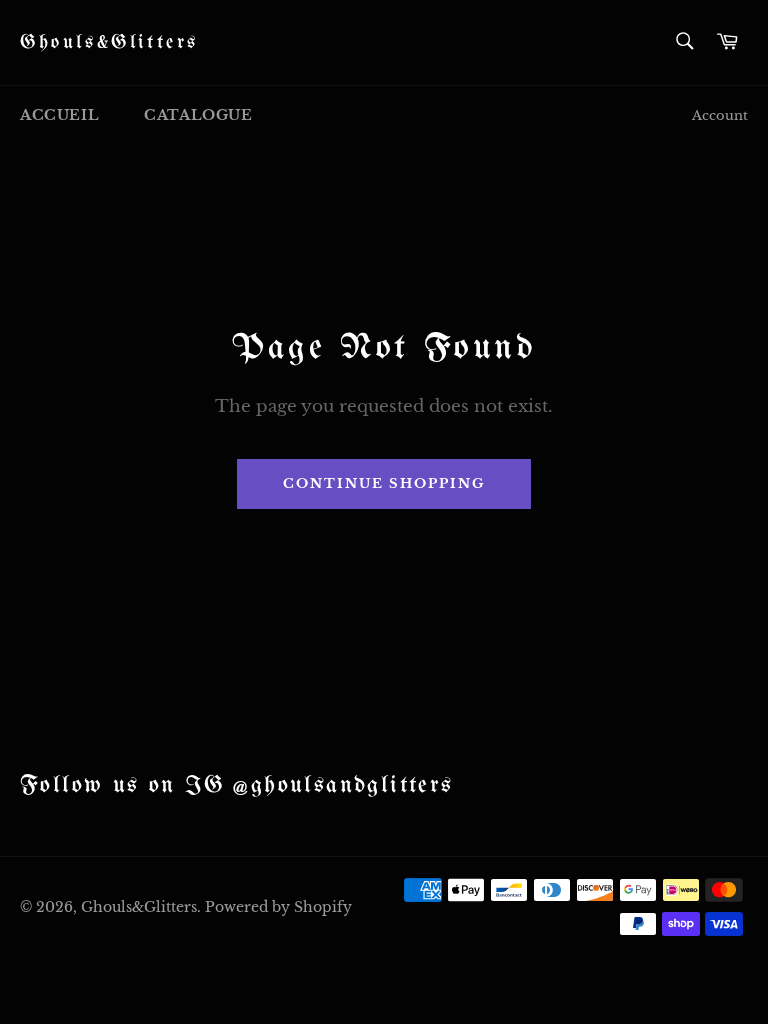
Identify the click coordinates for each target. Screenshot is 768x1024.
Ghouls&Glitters (109, 42)
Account (720, 115)
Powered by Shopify (278, 907)
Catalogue (198, 115)
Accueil (59, 115)
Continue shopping (383, 483)
